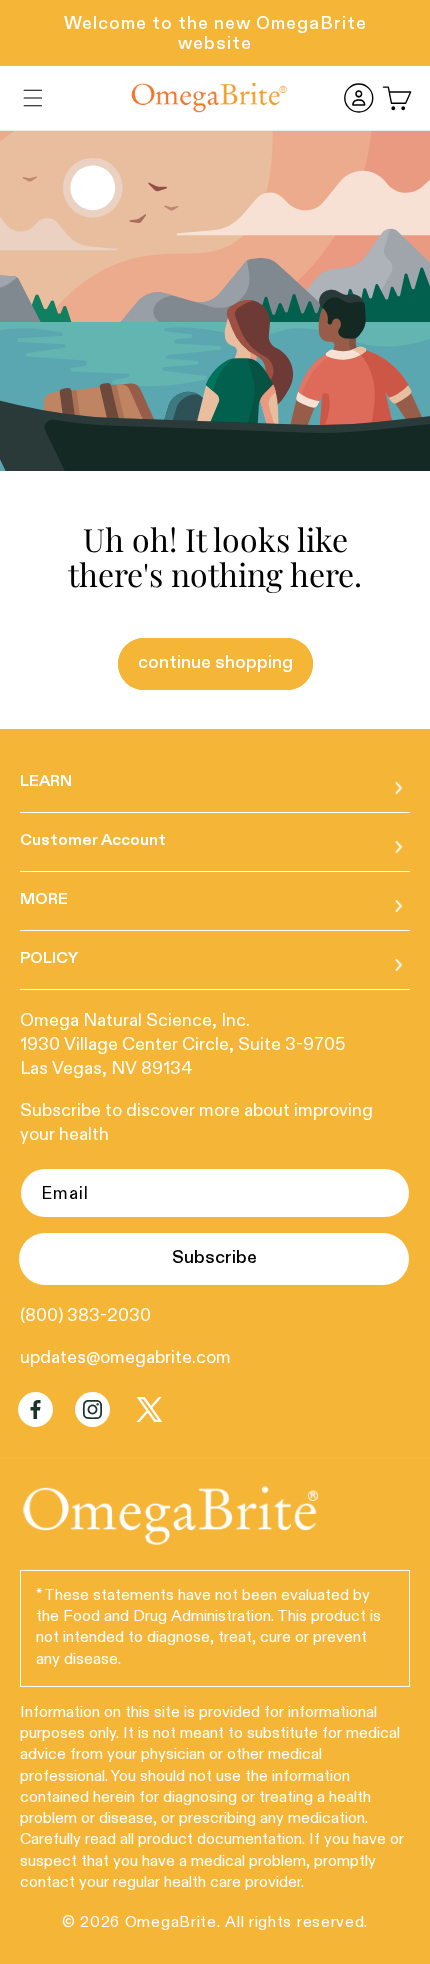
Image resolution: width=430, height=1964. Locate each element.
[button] (33, 98)
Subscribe (214, 1258)
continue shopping (215, 662)
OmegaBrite (171, 1923)
